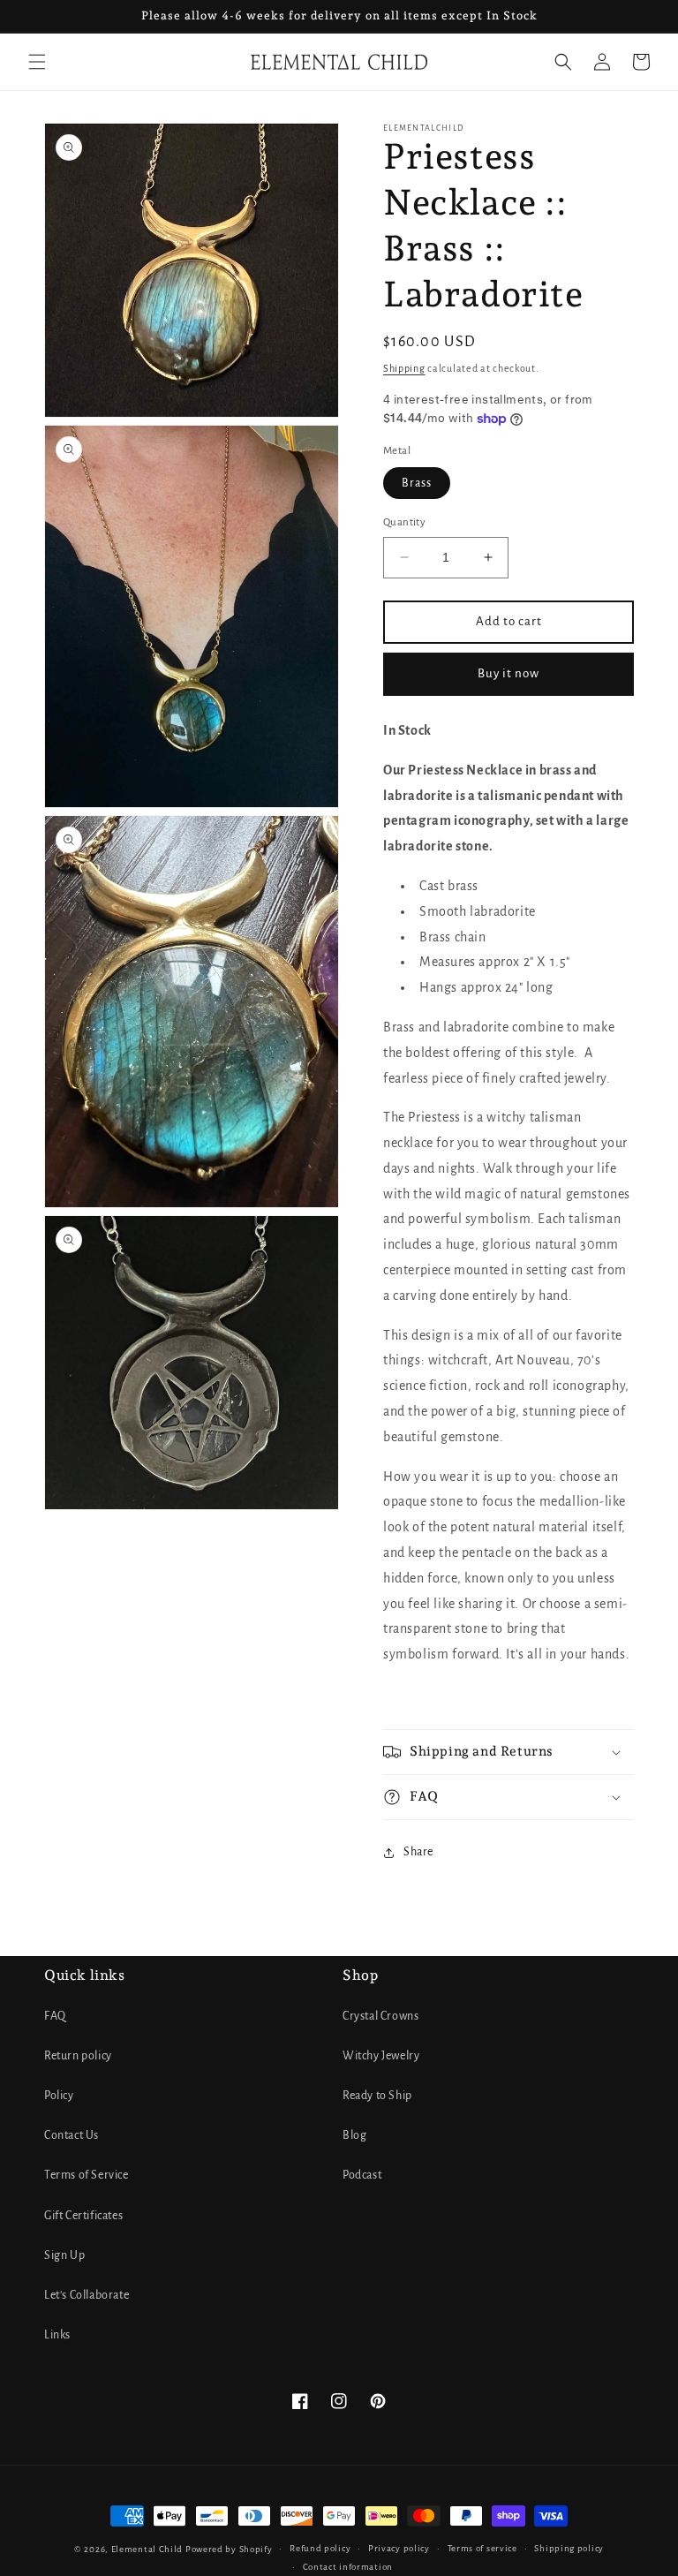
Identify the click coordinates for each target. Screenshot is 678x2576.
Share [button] (418, 1852)
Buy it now (508, 673)
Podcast (362, 2175)
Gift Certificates (83, 2216)
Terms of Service (87, 2175)
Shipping (404, 368)
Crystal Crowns (380, 2016)
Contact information (348, 2567)
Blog (354, 2135)
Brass (417, 483)
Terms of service (482, 2548)
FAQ (55, 2016)
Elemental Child (147, 2549)
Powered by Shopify (229, 2549)
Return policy (78, 2056)
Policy (59, 2096)
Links (57, 2335)
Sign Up (64, 2255)
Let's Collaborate (87, 2295)
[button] (37, 62)
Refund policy (320, 2548)
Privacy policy (399, 2548)
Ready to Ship (377, 2096)
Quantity (404, 522)
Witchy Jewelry (381, 2056)
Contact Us (72, 2135)
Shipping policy (569, 2548)
